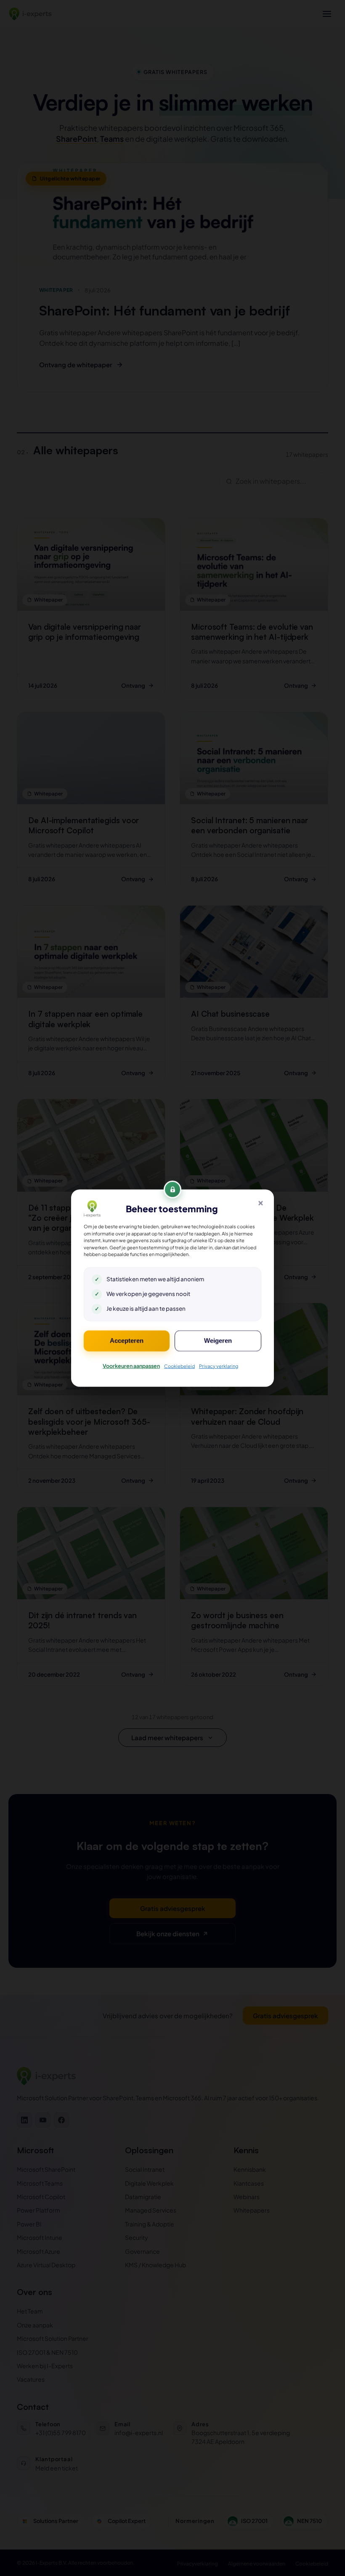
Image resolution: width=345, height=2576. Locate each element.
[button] (260, 1203)
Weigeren (218, 1341)
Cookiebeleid (179, 1366)
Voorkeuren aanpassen (131, 1365)
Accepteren (127, 1341)
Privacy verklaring (219, 1366)
